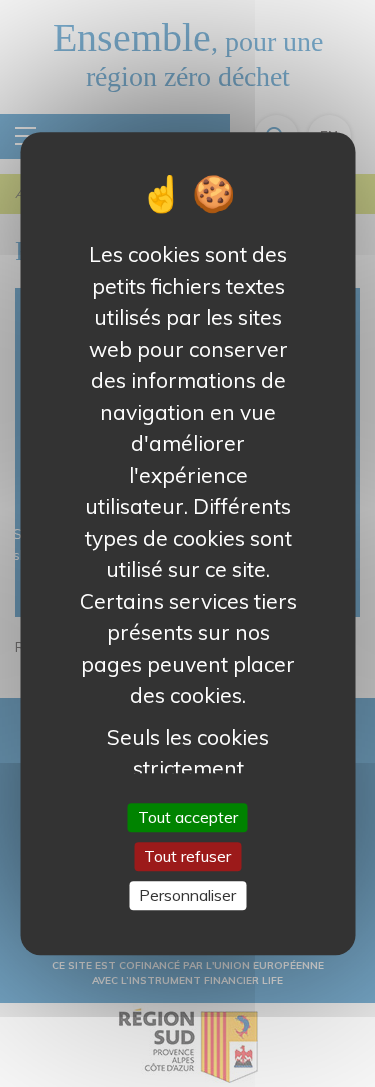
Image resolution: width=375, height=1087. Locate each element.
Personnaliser (187, 895)
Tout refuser (187, 856)
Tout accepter (188, 817)
